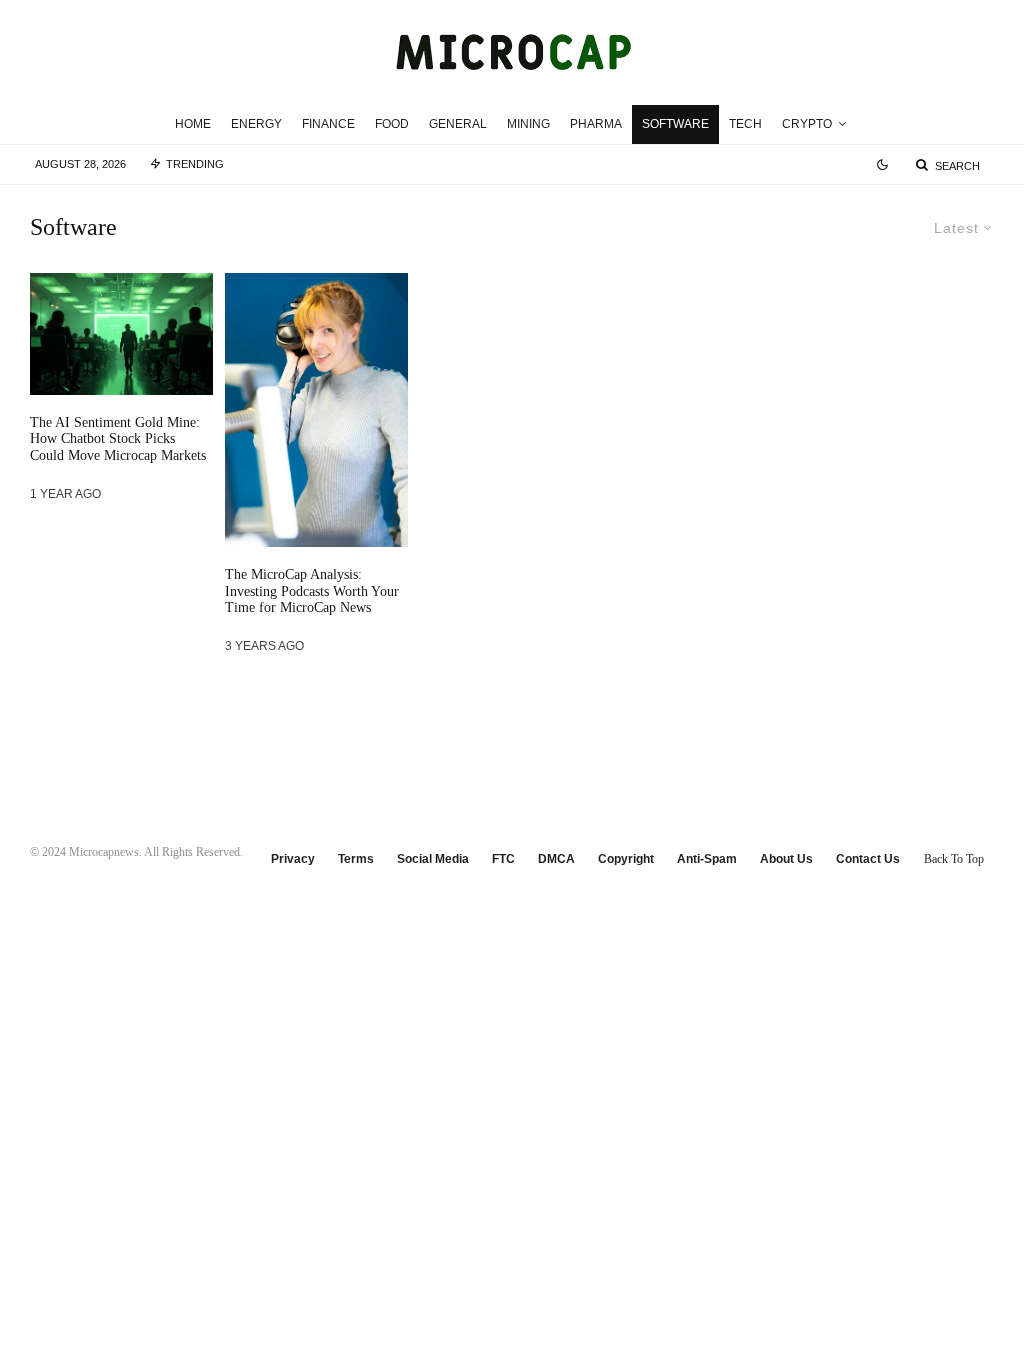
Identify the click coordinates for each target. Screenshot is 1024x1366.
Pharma (596, 124)
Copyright (626, 859)
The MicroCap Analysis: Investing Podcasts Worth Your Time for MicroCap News (312, 591)
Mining (528, 124)
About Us (786, 859)
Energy (256, 124)
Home (193, 124)
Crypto (807, 124)
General (458, 124)
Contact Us (868, 859)
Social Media (433, 859)
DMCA (556, 859)
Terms (356, 859)
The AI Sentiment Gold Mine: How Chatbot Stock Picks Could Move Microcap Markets (118, 439)
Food (392, 124)
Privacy (293, 859)
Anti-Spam (707, 859)
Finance (328, 124)
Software (675, 124)
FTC (503, 859)
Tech (745, 124)
